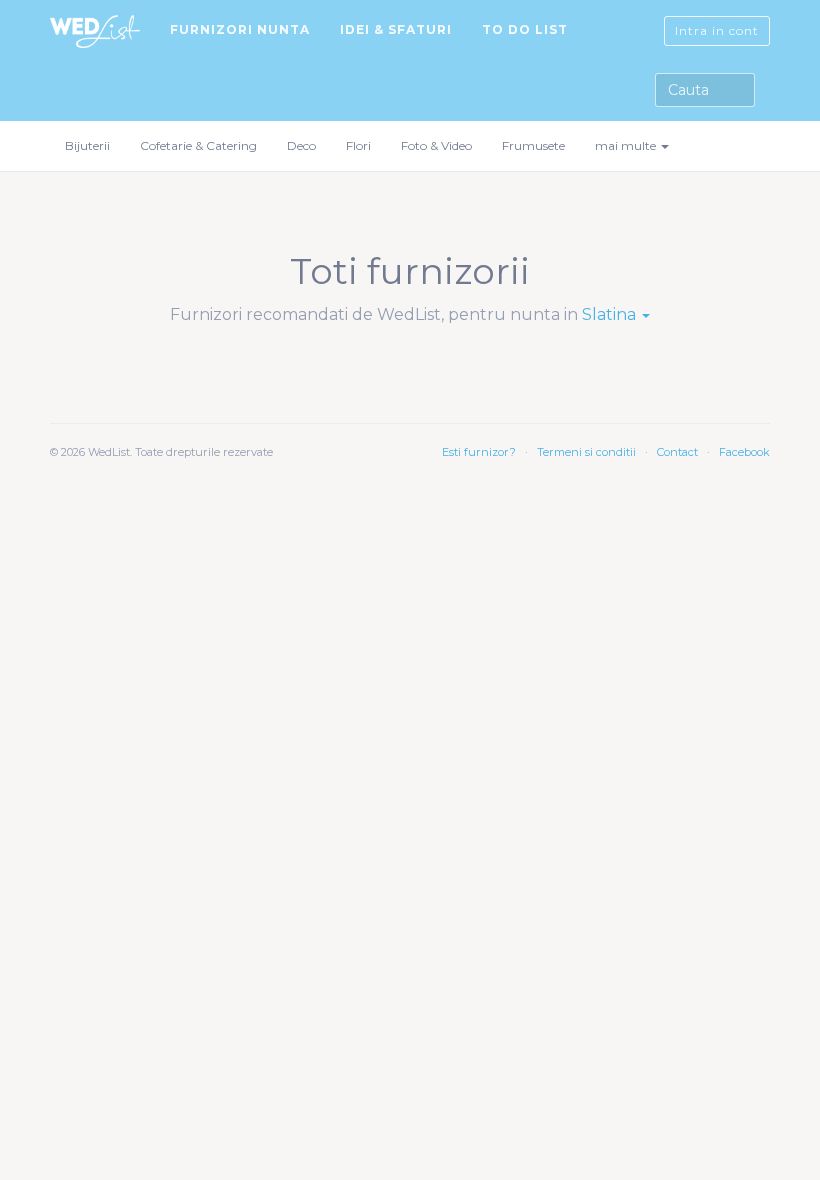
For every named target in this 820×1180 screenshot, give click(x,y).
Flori (358, 145)
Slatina (611, 314)
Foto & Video (436, 145)
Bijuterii (87, 145)
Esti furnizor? (479, 452)
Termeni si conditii (586, 452)
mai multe (627, 145)
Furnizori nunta (240, 29)
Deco (301, 145)
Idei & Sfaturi (396, 29)
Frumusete (533, 145)
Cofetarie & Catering (198, 145)
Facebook (744, 452)
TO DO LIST (525, 29)
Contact (677, 452)
